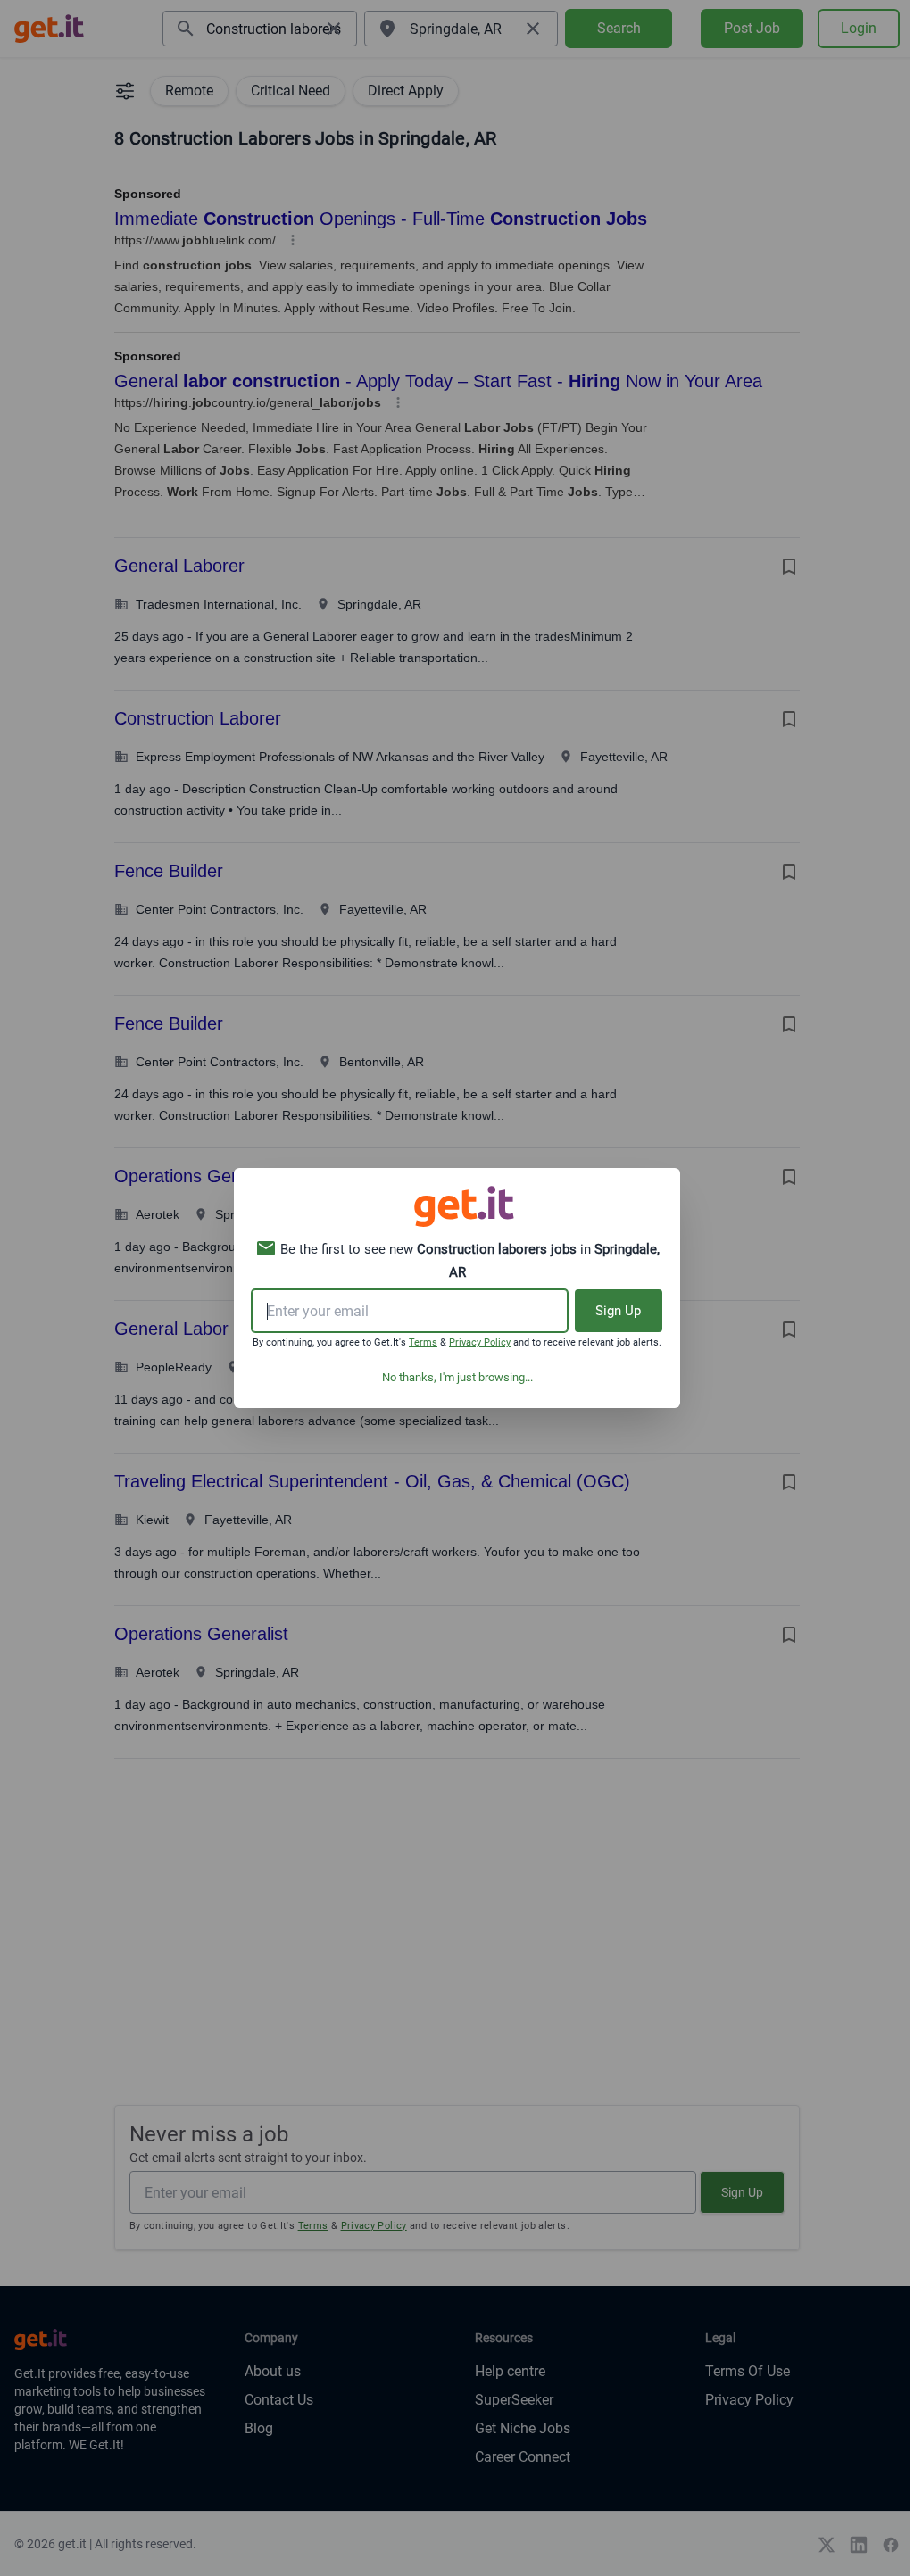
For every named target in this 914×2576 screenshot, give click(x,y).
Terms (423, 1342)
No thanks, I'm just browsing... (457, 1377)
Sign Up (618, 1311)
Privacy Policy (480, 1342)
